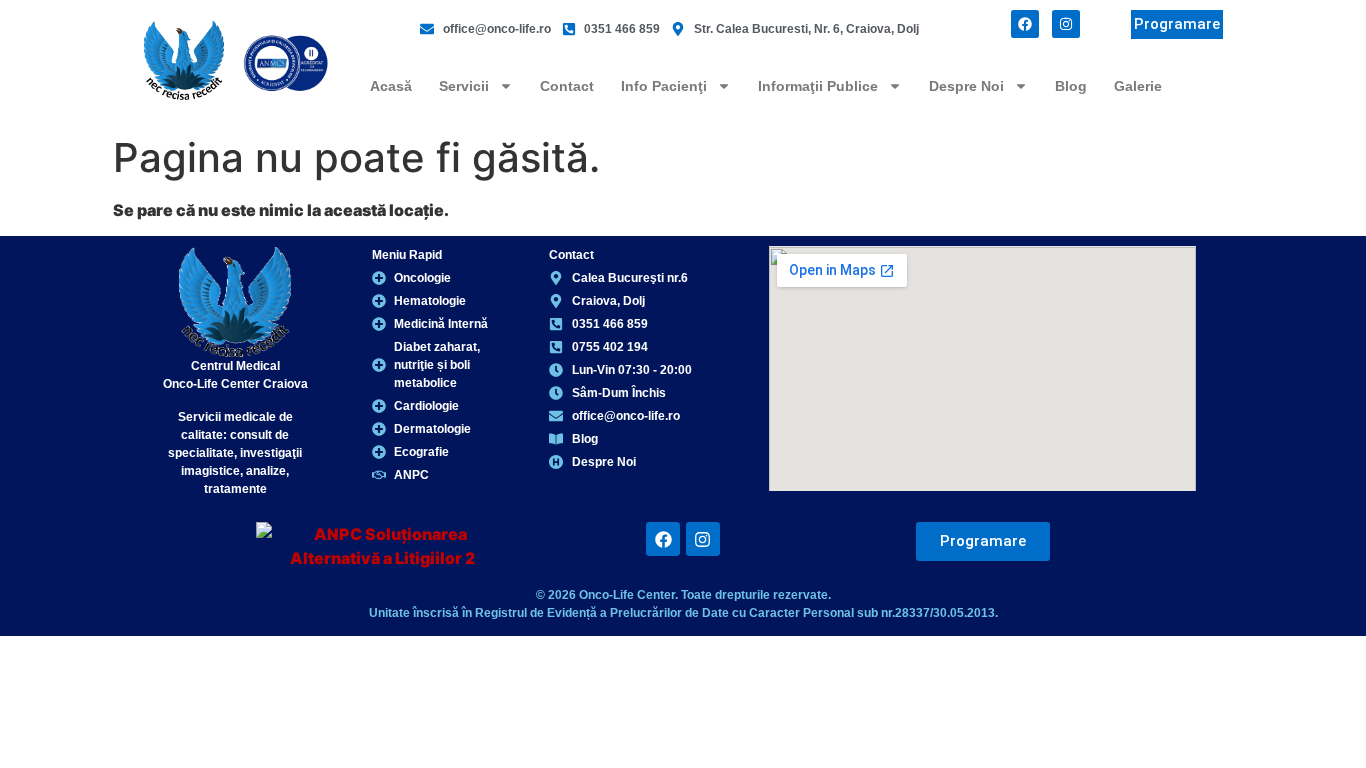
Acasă (391, 86)
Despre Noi (966, 86)
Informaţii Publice (818, 86)
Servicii (464, 86)
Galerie (1138, 86)
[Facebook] (1025, 24)
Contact (567, 86)
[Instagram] (1066, 24)
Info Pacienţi (664, 86)
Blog (1071, 86)
